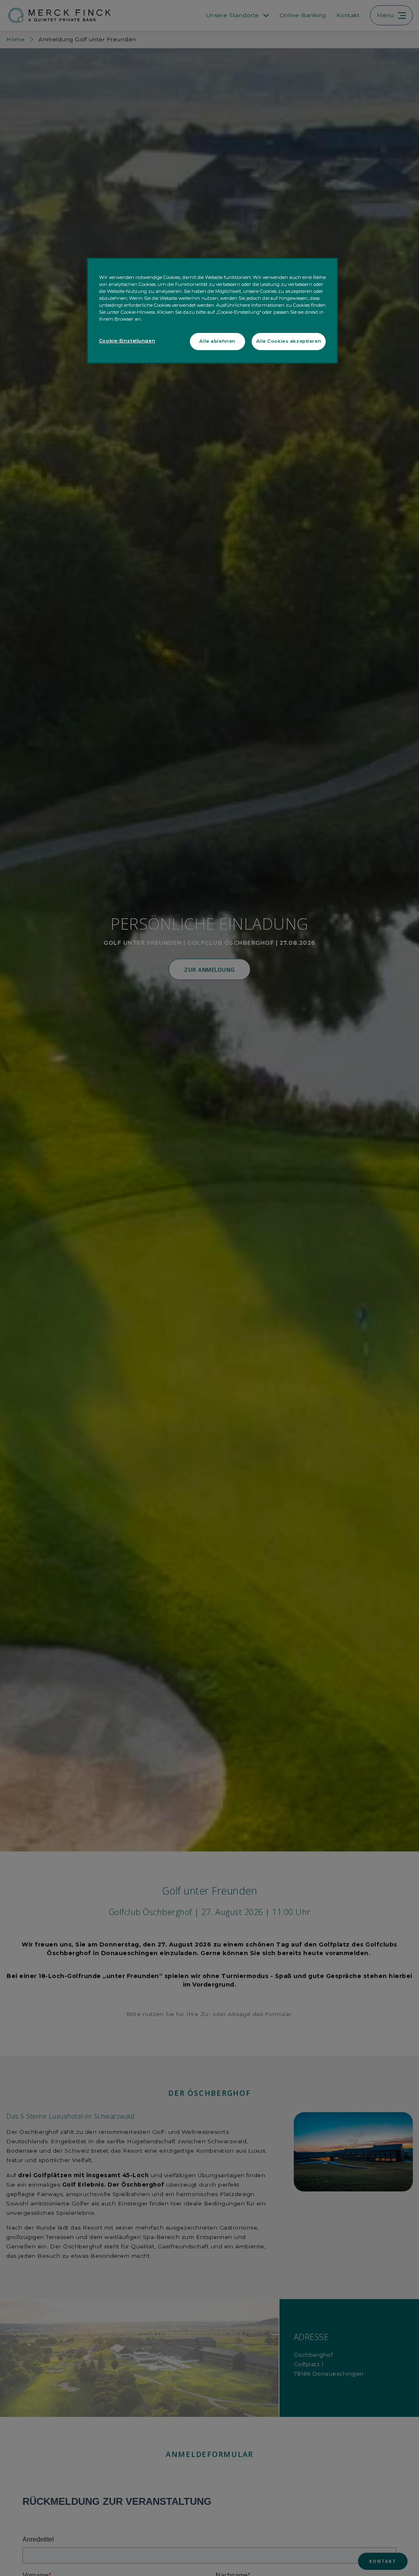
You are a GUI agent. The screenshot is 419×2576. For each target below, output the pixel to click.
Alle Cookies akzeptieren (289, 341)
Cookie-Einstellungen (127, 341)
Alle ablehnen (217, 341)
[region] (212, 311)
